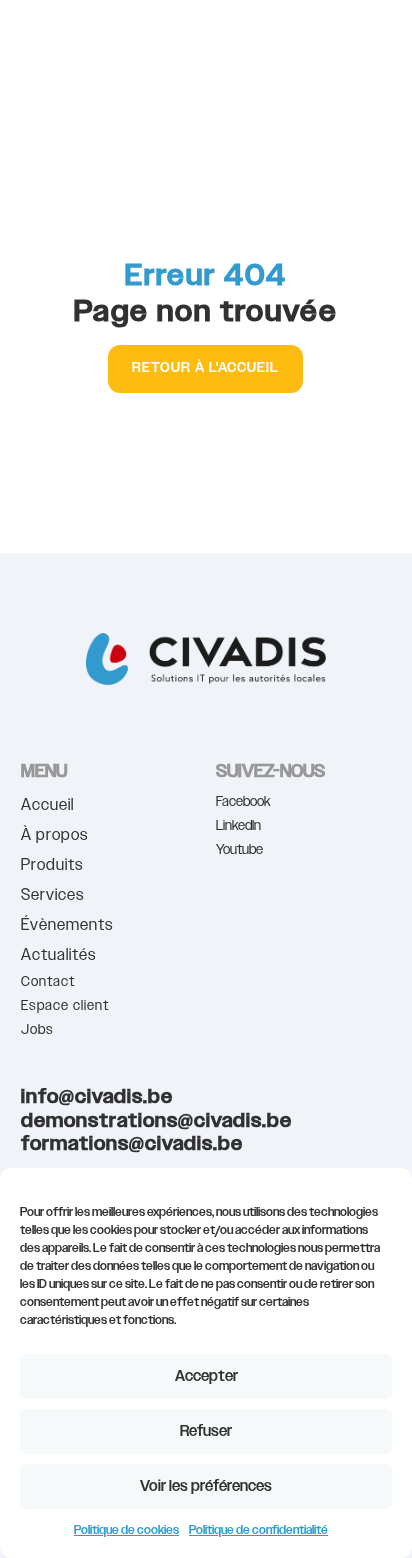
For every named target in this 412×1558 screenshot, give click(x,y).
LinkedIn (238, 826)
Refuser (206, 1431)
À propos (54, 837)
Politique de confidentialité (258, 1530)
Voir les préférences (206, 1486)
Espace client (65, 1006)
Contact (48, 982)
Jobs (37, 1030)
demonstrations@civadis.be (156, 1121)
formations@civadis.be (132, 1144)
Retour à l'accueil (205, 368)
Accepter (206, 1376)
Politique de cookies (126, 1530)
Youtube (239, 850)
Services (52, 897)
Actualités (58, 957)
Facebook (243, 802)
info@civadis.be (97, 1097)
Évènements (67, 927)
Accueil (47, 807)
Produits (52, 867)
